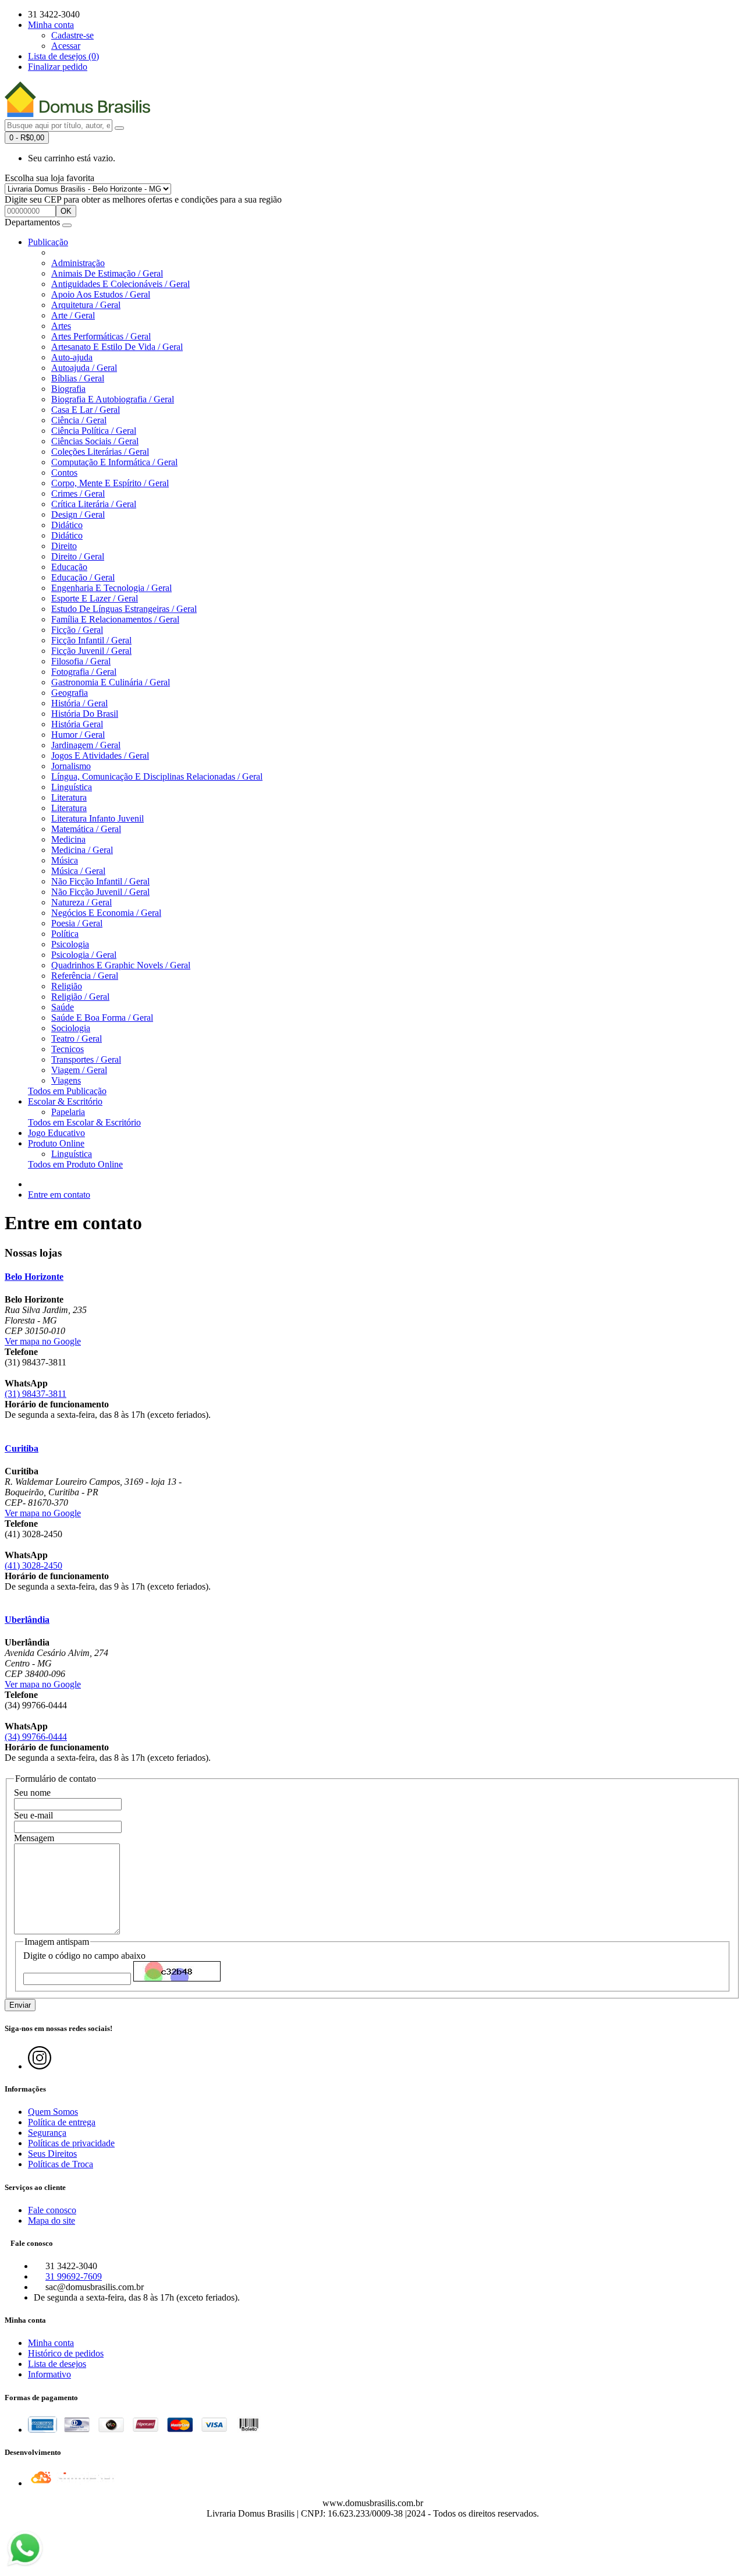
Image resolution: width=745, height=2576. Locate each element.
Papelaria (68, 1112)
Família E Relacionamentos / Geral (115, 619)
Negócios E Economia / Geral (106, 913)
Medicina (68, 839)
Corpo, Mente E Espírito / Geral (110, 483)
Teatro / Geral (77, 1038)
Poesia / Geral (77, 923)
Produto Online (56, 1143)
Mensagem (34, 1838)
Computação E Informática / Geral (114, 462)
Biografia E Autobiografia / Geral (113, 399)
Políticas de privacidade (71, 2143)
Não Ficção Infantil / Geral (100, 881)
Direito (64, 546)
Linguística (72, 787)
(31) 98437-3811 (36, 1394)
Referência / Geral (85, 976)
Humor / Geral (78, 735)
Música (65, 860)
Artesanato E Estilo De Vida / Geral (117, 347)
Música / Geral (78, 871)
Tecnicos (68, 1049)
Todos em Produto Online (75, 1164)
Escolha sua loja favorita (49, 178)
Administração (78, 263)
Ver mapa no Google (43, 1341)
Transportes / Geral (86, 1059)
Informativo (49, 2374)
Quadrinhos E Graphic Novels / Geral (121, 965)
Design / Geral (78, 514)
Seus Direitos (52, 2154)
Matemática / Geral (86, 829)
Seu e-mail (33, 1815)
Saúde (63, 1007)
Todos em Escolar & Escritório (84, 1122)
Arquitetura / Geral (86, 305)
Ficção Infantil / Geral (91, 640)
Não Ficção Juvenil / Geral (100, 892)
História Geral (77, 724)
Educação (69, 567)
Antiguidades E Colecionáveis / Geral (120, 284)
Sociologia (71, 1028)
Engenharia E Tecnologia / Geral (111, 588)
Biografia (68, 389)
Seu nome (32, 1793)
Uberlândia (27, 1620)
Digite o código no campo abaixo (84, 1956)
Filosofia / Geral (81, 661)
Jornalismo (71, 766)
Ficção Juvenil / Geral (91, 651)
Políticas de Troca (61, 2164)
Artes (61, 326)
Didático (67, 525)
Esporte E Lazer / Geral (95, 598)
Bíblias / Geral (78, 378)
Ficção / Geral (77, 630)
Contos (64, 473)
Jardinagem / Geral (86, 745)
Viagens (66, 1080)
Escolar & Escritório (65, 1101)
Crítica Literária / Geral (94, 504)
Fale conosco (52, 2210)
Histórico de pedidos (66, 2353)
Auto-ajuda (72, 357)
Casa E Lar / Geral (86, 410)
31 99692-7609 (74, 2276)
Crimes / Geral (78, 493)
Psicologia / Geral (84, 955)
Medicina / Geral (82, 850)
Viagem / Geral (79, 1070)
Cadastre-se (72, 35)
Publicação (48, 242)
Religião (67, 986)
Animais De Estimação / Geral (107, 273)
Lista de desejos (57, 2364)
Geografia (70, 693)
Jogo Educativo (56, 1133)
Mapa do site (52, 2221)
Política (65, 934)
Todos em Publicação (67, 1091)
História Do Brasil (85, 714)
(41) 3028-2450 (33, 1565)
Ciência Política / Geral (94, 431)
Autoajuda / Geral (84, 368)
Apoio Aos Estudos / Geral (101, 294)
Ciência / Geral (79, 420)
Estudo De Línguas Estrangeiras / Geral (124, 609)
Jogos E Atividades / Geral (100, 756)
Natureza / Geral (81, 902)
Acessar (66, 46)
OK (66, 211)
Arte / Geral (73, 315)
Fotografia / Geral (84, 672)
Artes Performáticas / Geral (101, 336)
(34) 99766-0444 (36, 1737)
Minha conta (51, 2343)
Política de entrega (62, 2122)
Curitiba (22, 1448)
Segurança (47, 2133)
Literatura (69, 797)
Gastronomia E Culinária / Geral (111, 682)
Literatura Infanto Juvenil (97, 818)
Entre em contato (59, 1195)
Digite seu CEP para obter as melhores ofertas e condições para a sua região (143, 199)
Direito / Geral (78, 556)
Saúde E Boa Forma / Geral (102, 1018)
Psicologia (70, 944)
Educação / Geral (83, 577)
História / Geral (79, 703)
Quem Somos (53, 2112)
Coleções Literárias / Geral (100, 452)
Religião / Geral (80, 997)
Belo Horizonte (34, 1277)
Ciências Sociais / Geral (95, 441)
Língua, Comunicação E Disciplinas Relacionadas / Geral (157, 776)
